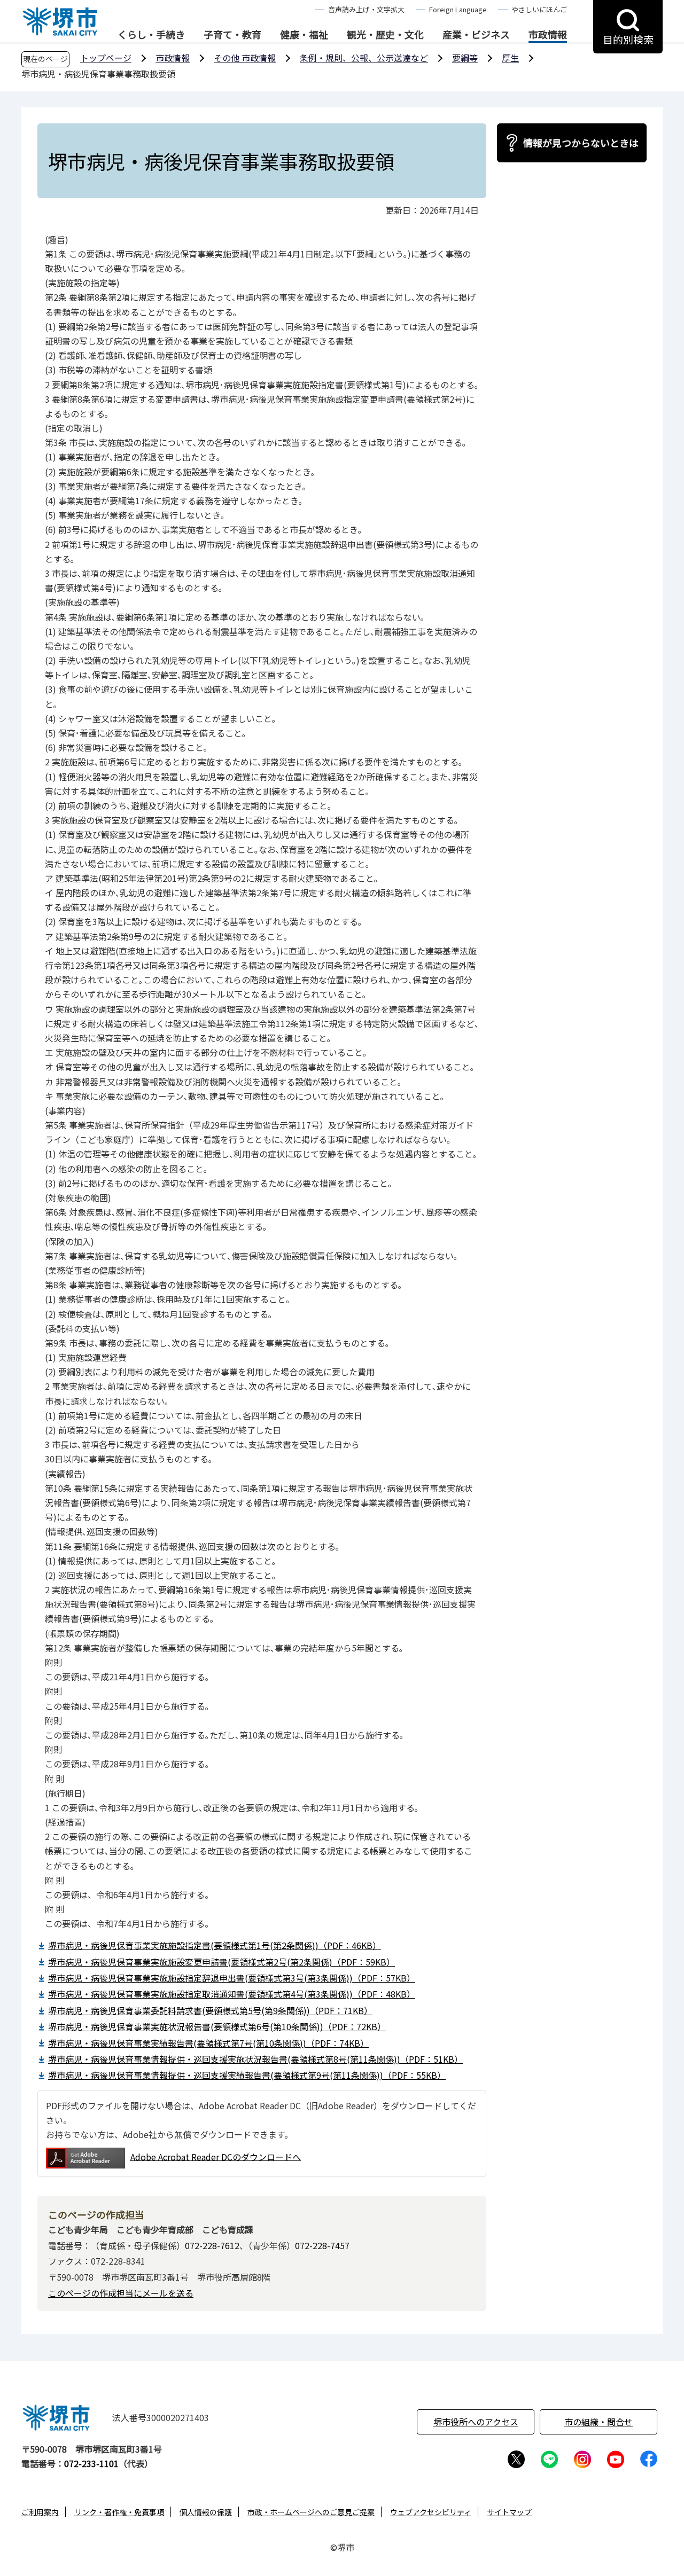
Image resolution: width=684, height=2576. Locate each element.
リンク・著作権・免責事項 (119, 2512)
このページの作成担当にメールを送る (121, 2293)
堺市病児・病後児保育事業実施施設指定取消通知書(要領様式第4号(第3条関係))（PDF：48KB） (232, 1994)
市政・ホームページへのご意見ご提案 (311, 2512)
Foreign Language (458, 9)
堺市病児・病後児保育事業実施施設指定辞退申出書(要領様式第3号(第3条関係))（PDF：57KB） (232, 1978)
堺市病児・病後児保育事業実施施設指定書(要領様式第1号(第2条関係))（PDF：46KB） (215, 1945)
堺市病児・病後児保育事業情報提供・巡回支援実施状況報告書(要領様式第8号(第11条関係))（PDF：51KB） (255, 2059)
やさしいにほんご (539, 9)
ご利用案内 (40, 2512)
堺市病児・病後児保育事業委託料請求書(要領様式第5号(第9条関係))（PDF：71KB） (210, 2010)
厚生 (510, 58)
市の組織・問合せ (598, 2422)
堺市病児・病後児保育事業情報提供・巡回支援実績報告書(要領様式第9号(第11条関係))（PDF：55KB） (247, 2075)
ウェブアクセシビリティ (431, 2512)
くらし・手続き (151, 35)
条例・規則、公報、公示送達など (364, 58)
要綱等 (465, 58)
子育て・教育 (232, 35)
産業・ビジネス (476, 35)
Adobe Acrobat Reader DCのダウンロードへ (216, 2156)
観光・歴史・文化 (385, 35)
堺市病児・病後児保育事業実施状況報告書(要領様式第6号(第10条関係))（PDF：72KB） (217, 2026)
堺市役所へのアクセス (476, 2422)
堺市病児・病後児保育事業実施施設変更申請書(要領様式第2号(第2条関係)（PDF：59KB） (221, 1962)
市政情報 (548, 35)
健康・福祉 (304, 35)
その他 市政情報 (245, 58)
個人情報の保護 (206, 2512)
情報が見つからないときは (581, 143)
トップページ (106, 58)
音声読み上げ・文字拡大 (366, 9)
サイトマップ (509, 2512)
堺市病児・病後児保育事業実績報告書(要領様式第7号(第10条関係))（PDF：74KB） (208, 2043)
